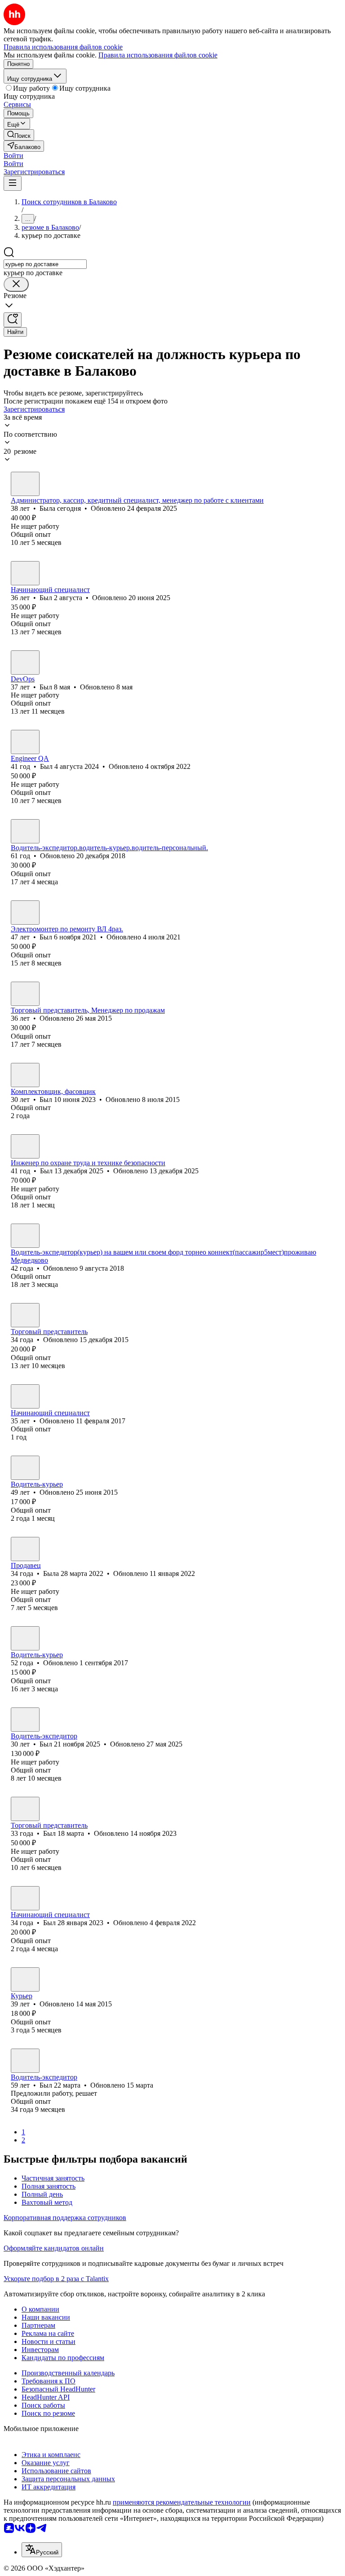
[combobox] (45, 264)
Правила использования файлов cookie (158, 55)
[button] (13, 156)
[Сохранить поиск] (13, 320)
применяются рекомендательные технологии (182, 2502)
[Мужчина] (25, 573)
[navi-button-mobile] (13, 183)
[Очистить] (16, 284)
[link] (19, 135)
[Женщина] (25, 484)
